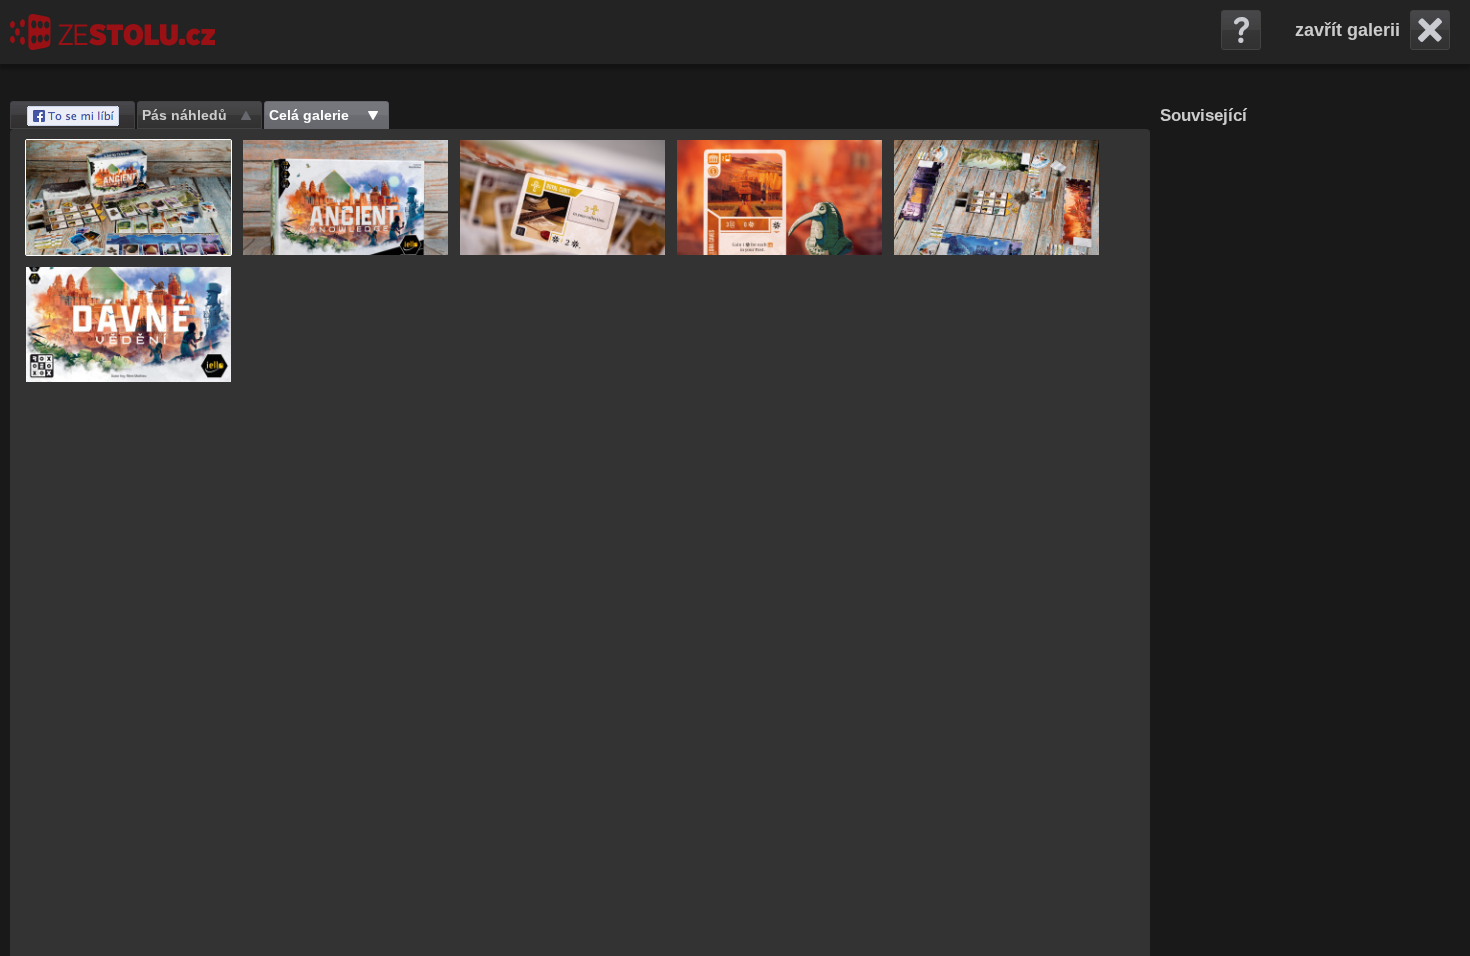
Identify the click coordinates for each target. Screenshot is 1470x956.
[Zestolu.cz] (112, 32)
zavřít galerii (1347, 30)
